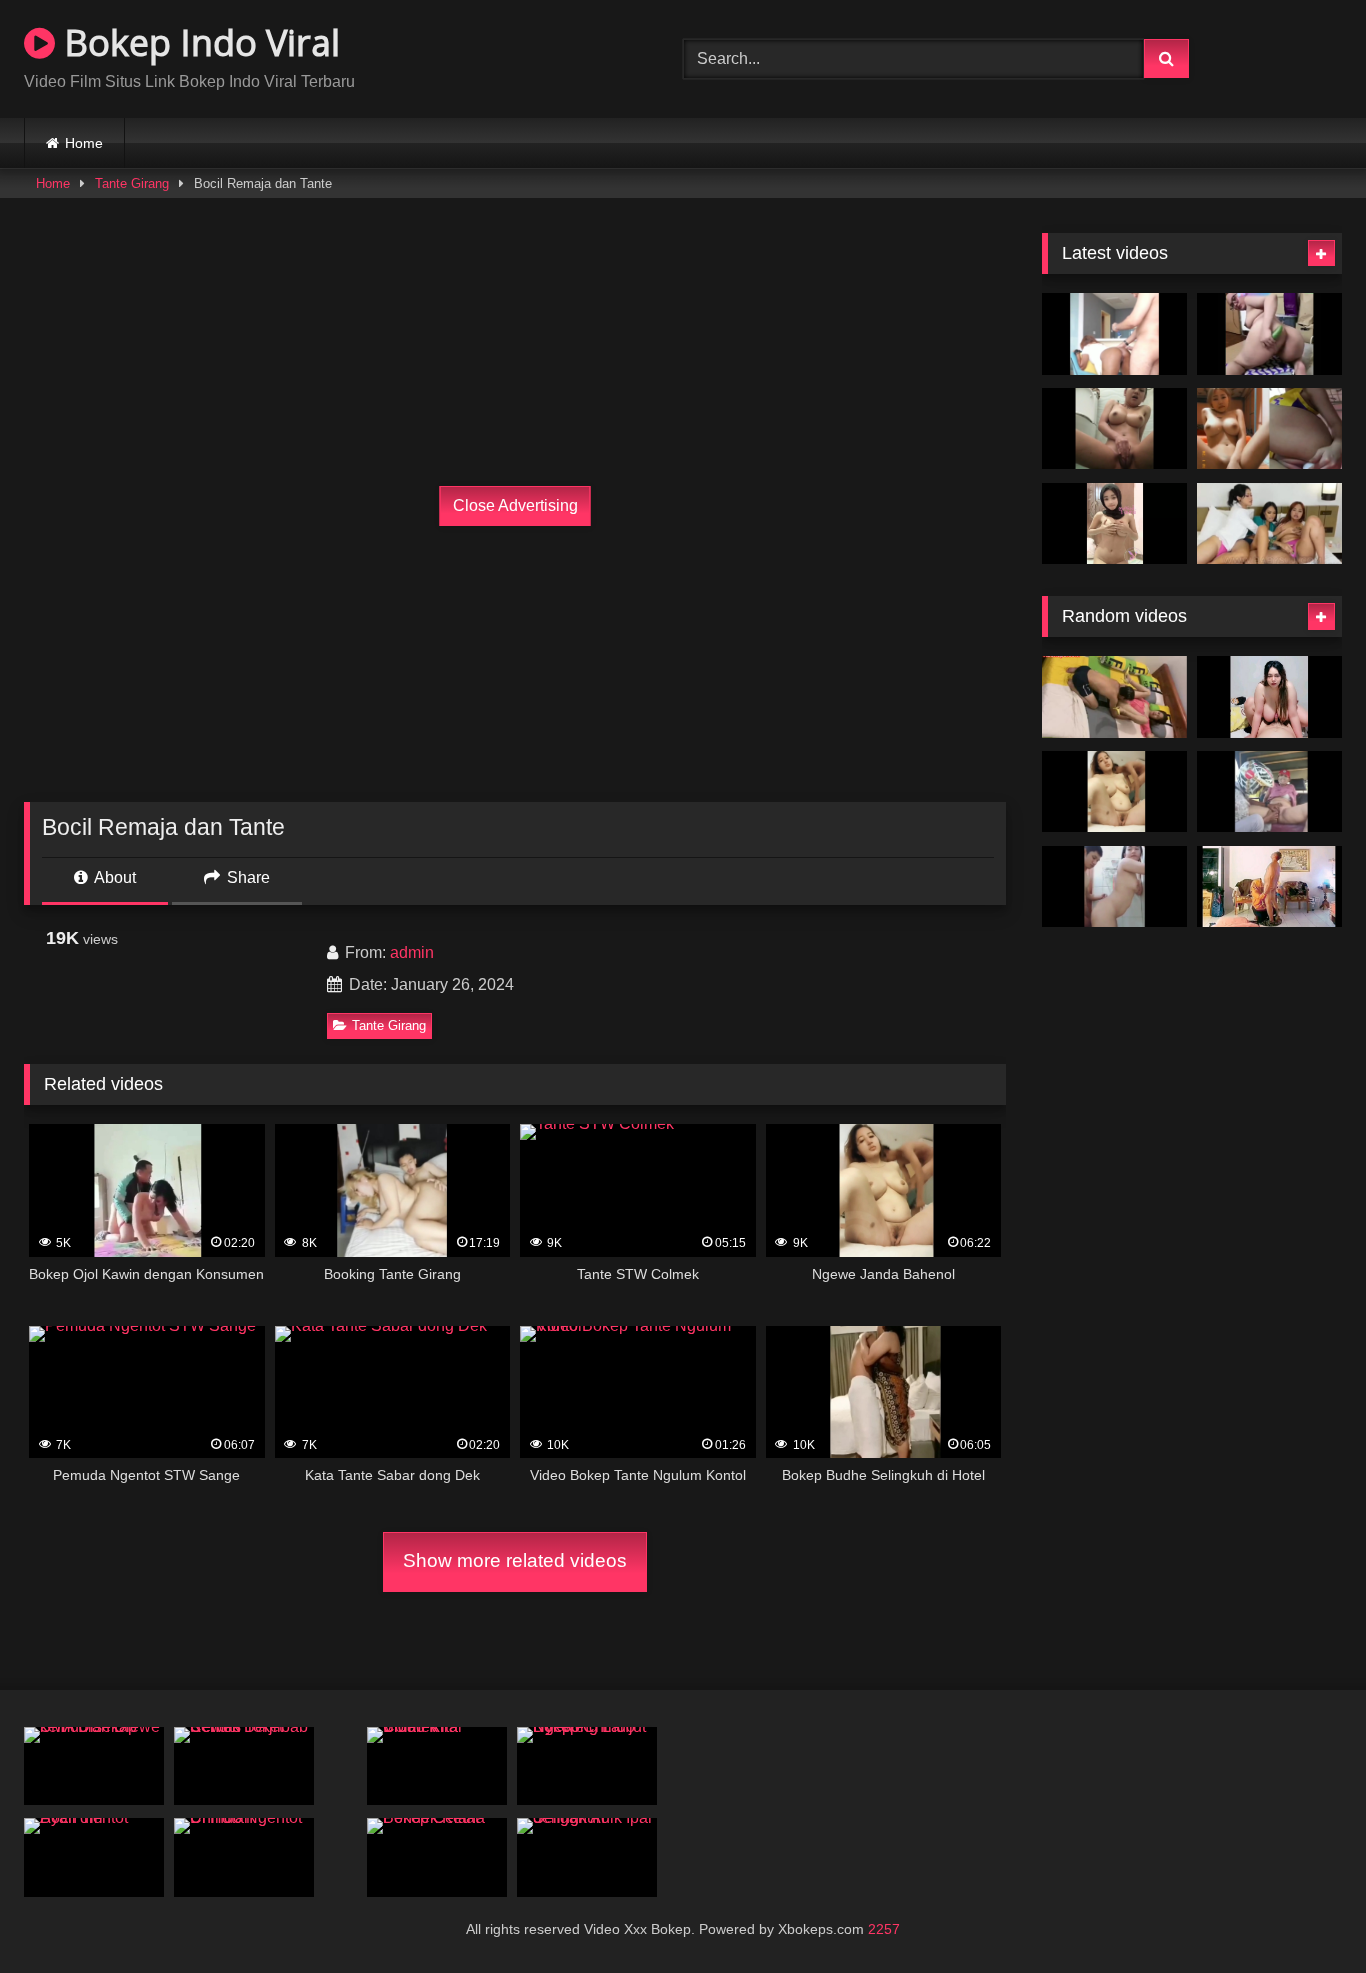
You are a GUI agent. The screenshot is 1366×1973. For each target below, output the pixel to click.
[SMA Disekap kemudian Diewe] (94, 1766)
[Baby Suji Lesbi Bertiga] (1269, 524)
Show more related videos (515, 1560)
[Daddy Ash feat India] (1114, 334)
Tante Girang (132, 183)
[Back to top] (1304, 1913)
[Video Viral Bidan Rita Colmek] (437, 1766)
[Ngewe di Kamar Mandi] (1114, 887)
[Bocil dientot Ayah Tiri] (94, 1857)
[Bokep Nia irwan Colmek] (1269, 429)
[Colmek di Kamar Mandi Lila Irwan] (1114, 429)
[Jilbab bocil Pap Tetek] (1114, 524)
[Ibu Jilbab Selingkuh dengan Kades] (1269, 887)
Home (84, 143)
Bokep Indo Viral (197, 42)
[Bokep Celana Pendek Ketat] (437, 1857)
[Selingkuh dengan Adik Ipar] (587, 1857)
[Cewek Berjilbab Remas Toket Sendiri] (244, 1766)
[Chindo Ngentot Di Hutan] (244, 1857)
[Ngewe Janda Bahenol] (1114, 792)
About (113, 877)
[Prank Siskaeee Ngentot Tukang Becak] (1269, 792)
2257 (884, 1929)
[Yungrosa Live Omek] (1269, 334)
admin (412, 952)
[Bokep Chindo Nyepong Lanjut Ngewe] (587, 1766)
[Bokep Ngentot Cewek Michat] (1114, 697)
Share (246, 877)
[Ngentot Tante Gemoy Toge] (1269, 697)
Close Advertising (515, 505)
